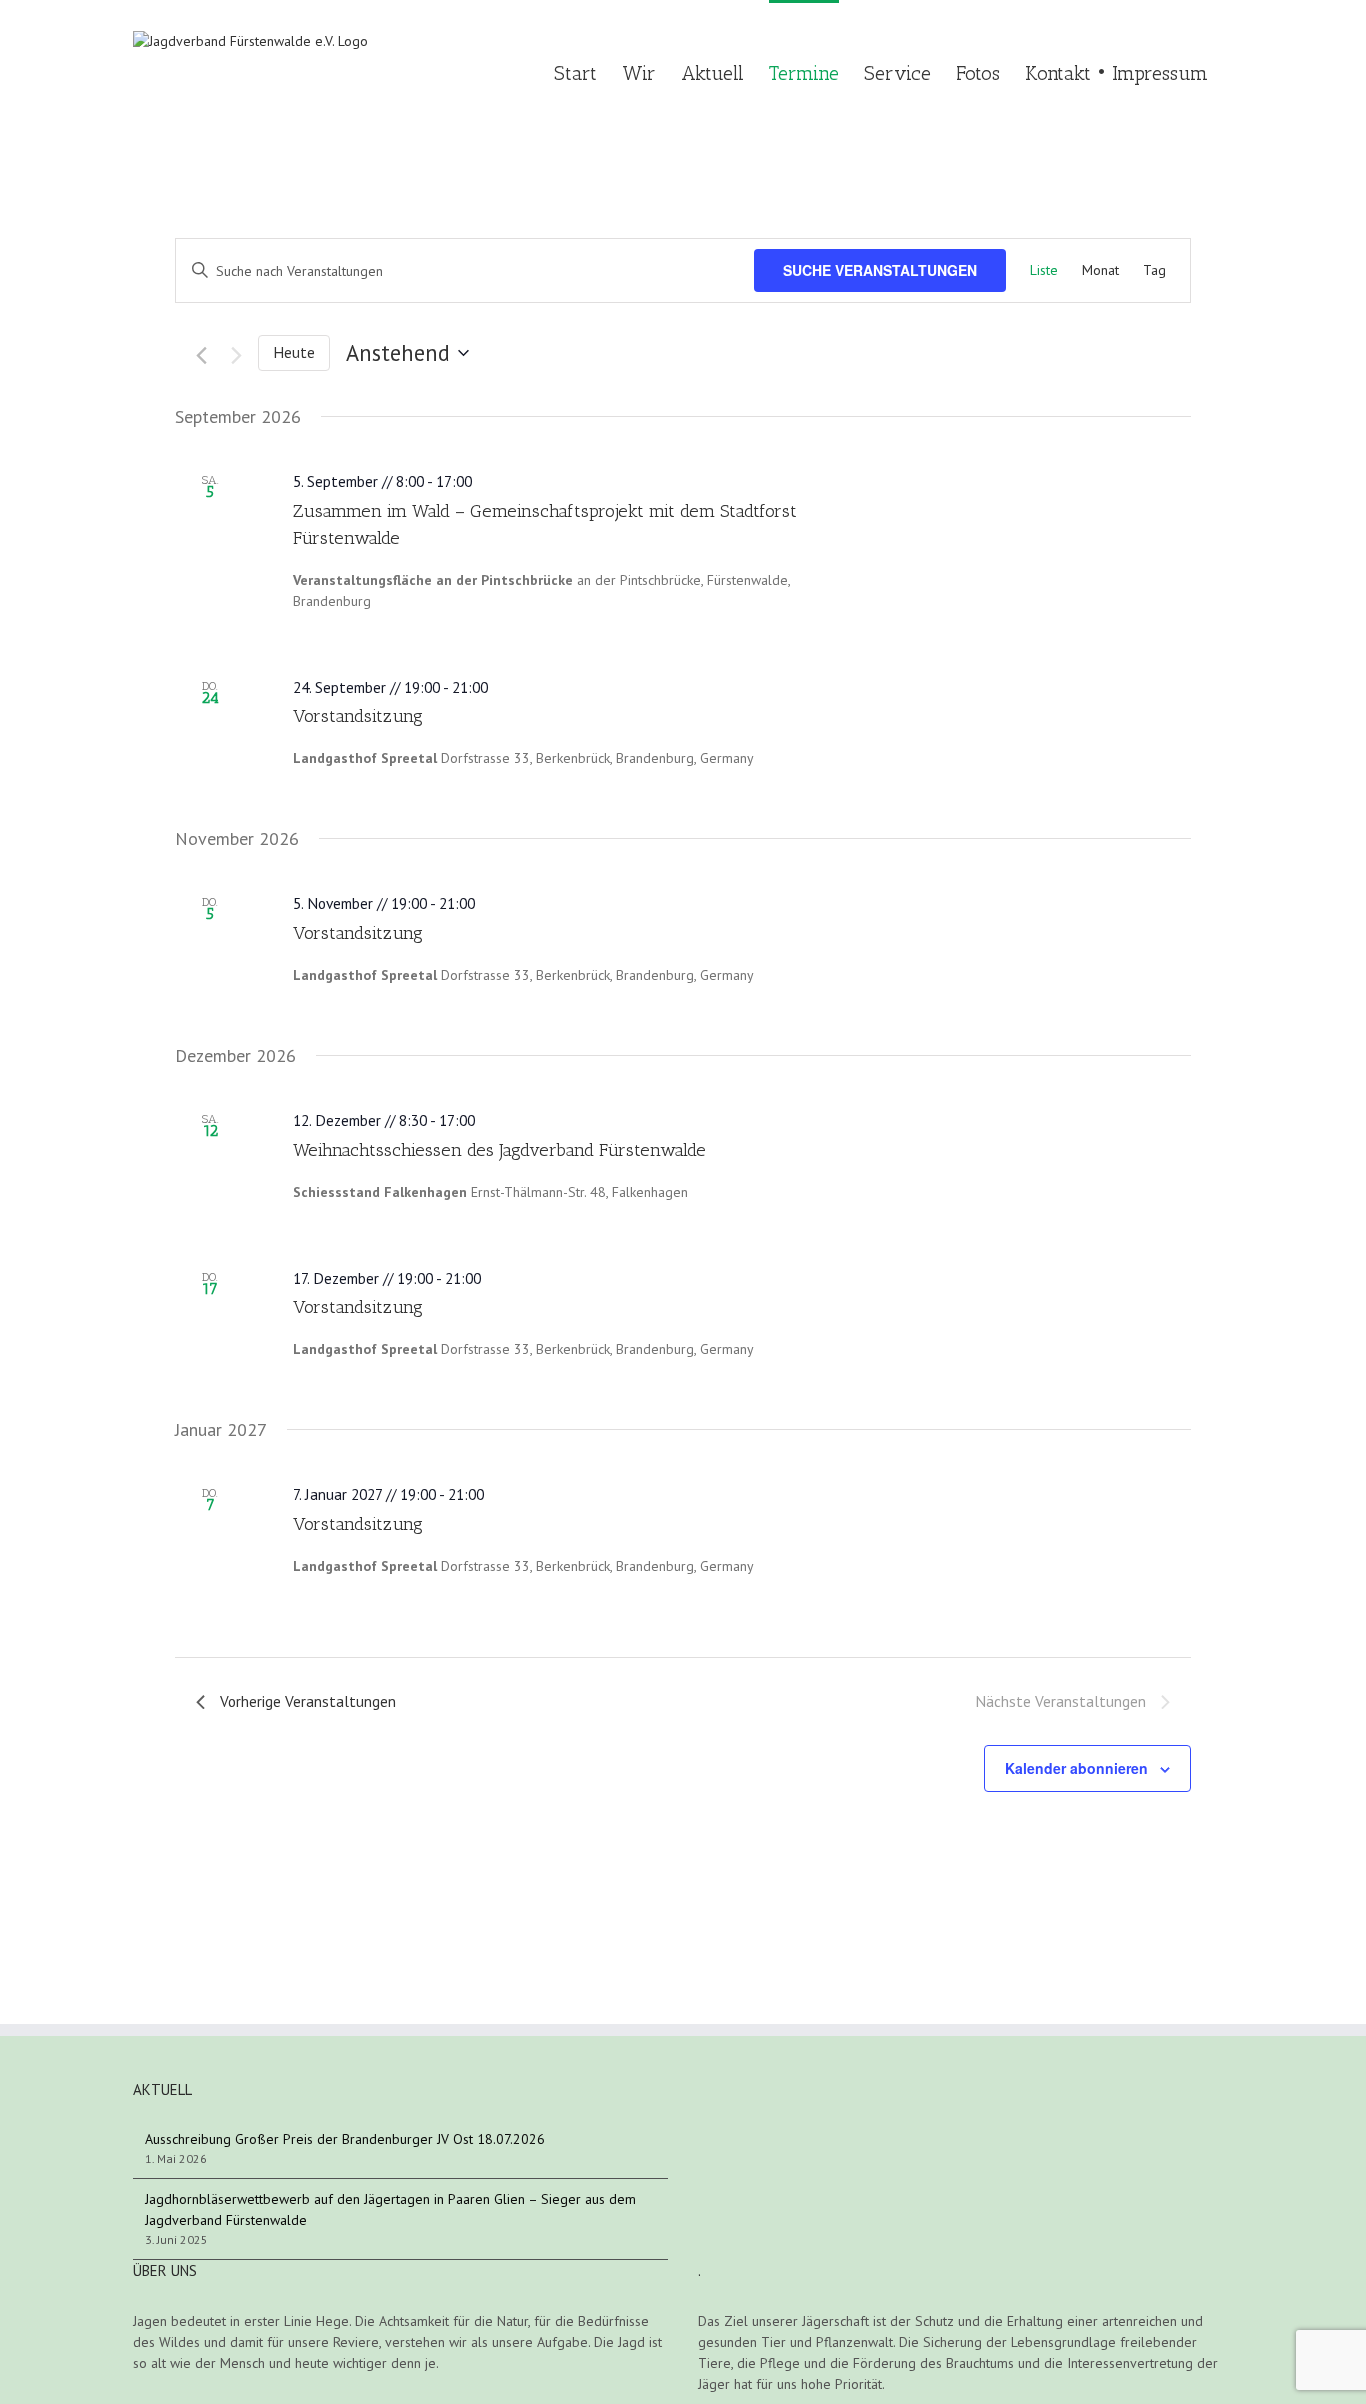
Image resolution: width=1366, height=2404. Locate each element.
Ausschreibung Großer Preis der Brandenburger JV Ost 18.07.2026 (345, 2139)
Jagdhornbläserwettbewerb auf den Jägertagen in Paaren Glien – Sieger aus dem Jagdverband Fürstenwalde (390, 2209)
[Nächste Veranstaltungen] (229, 356)
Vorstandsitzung (358, 716)
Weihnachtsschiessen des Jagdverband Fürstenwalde (499, 1150)
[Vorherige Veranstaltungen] (191, 355)
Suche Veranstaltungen (880, 270)
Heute (294, 352)
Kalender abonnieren (1076, 1768)
